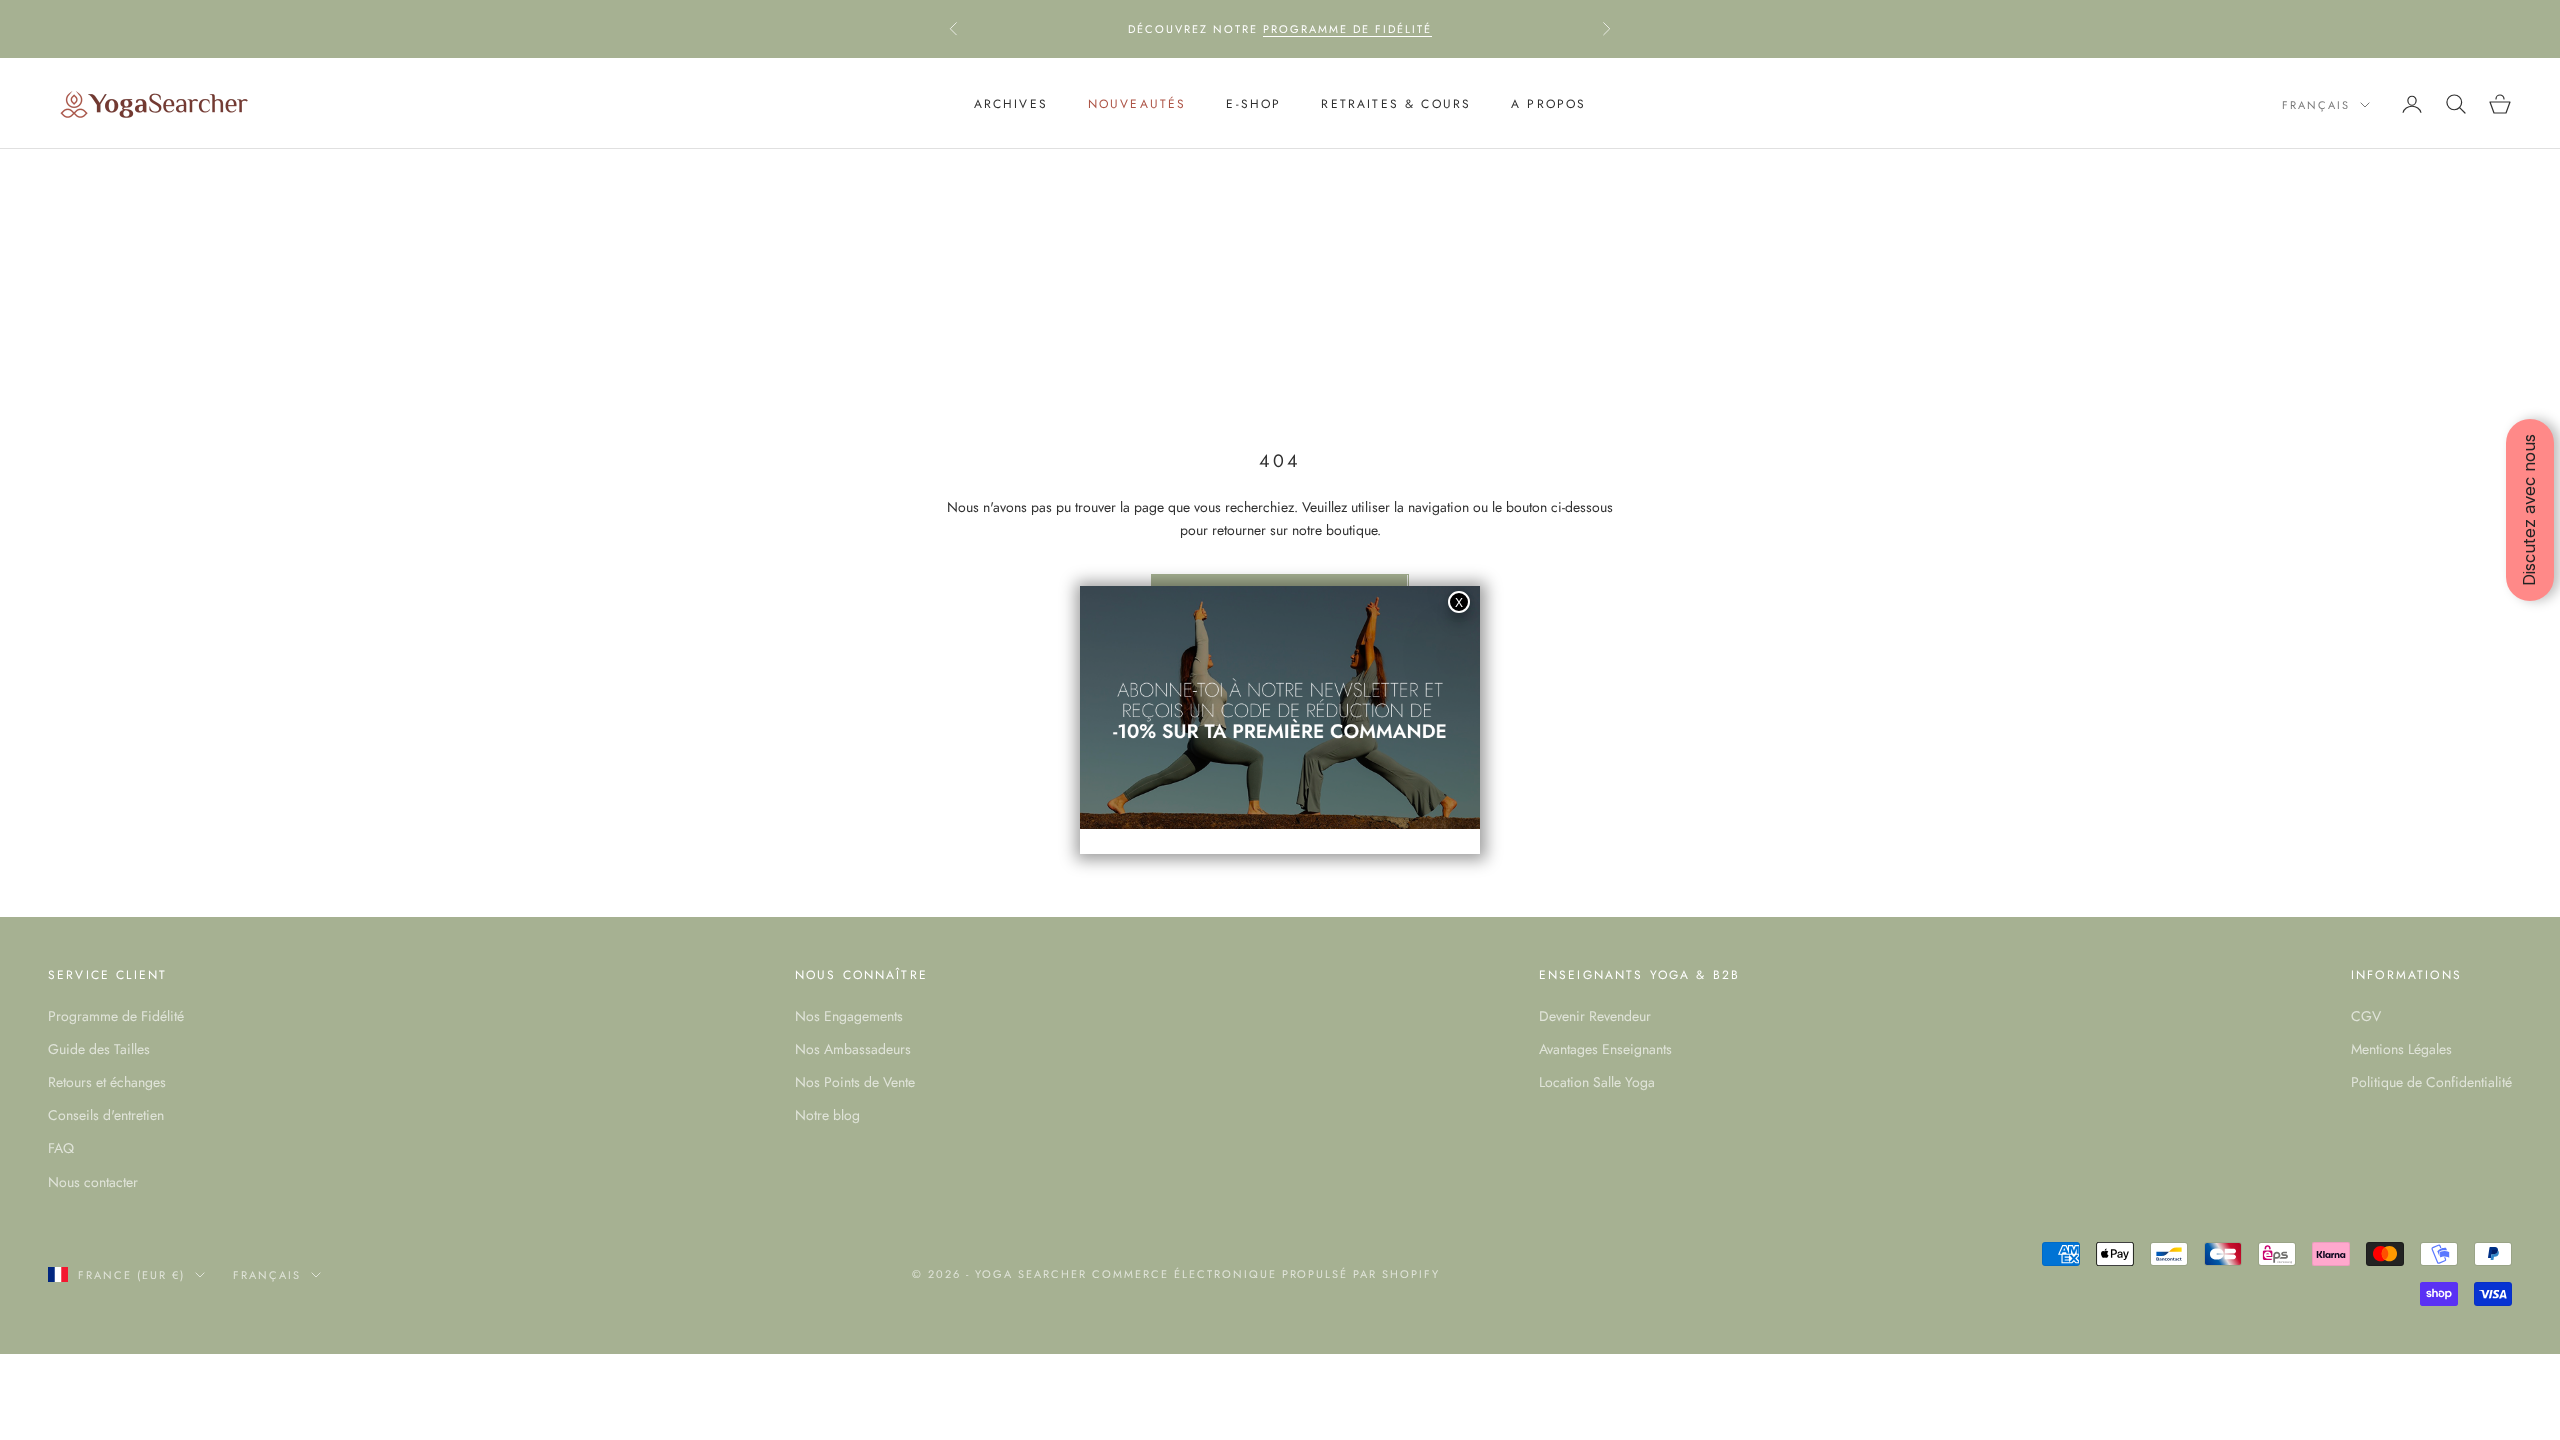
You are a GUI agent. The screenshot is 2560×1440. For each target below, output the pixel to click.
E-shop (1253, 104)
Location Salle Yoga (1597, 1082)
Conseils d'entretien (106, 1115)
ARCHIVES (1011, 104)
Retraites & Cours (1396, 104)
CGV (2366, 1016)
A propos (1548, 104)
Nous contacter (93, 1182)
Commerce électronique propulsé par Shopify (1266, 1274)
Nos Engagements (849, 1016)
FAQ (61, 1148)
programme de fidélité (1347, 29)
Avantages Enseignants (1605, 1049)
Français (2316, 105)
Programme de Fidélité (116, 1016)
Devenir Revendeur (1595, 1016)
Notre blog (827, 1115)
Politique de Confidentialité (2431, 1082)
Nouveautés (1137, 104)
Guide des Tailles (99, 1049)
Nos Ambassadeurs (853, 1049)
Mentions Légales (2401, 1049)
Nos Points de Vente (855, 1082)
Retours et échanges (107, 1082)
